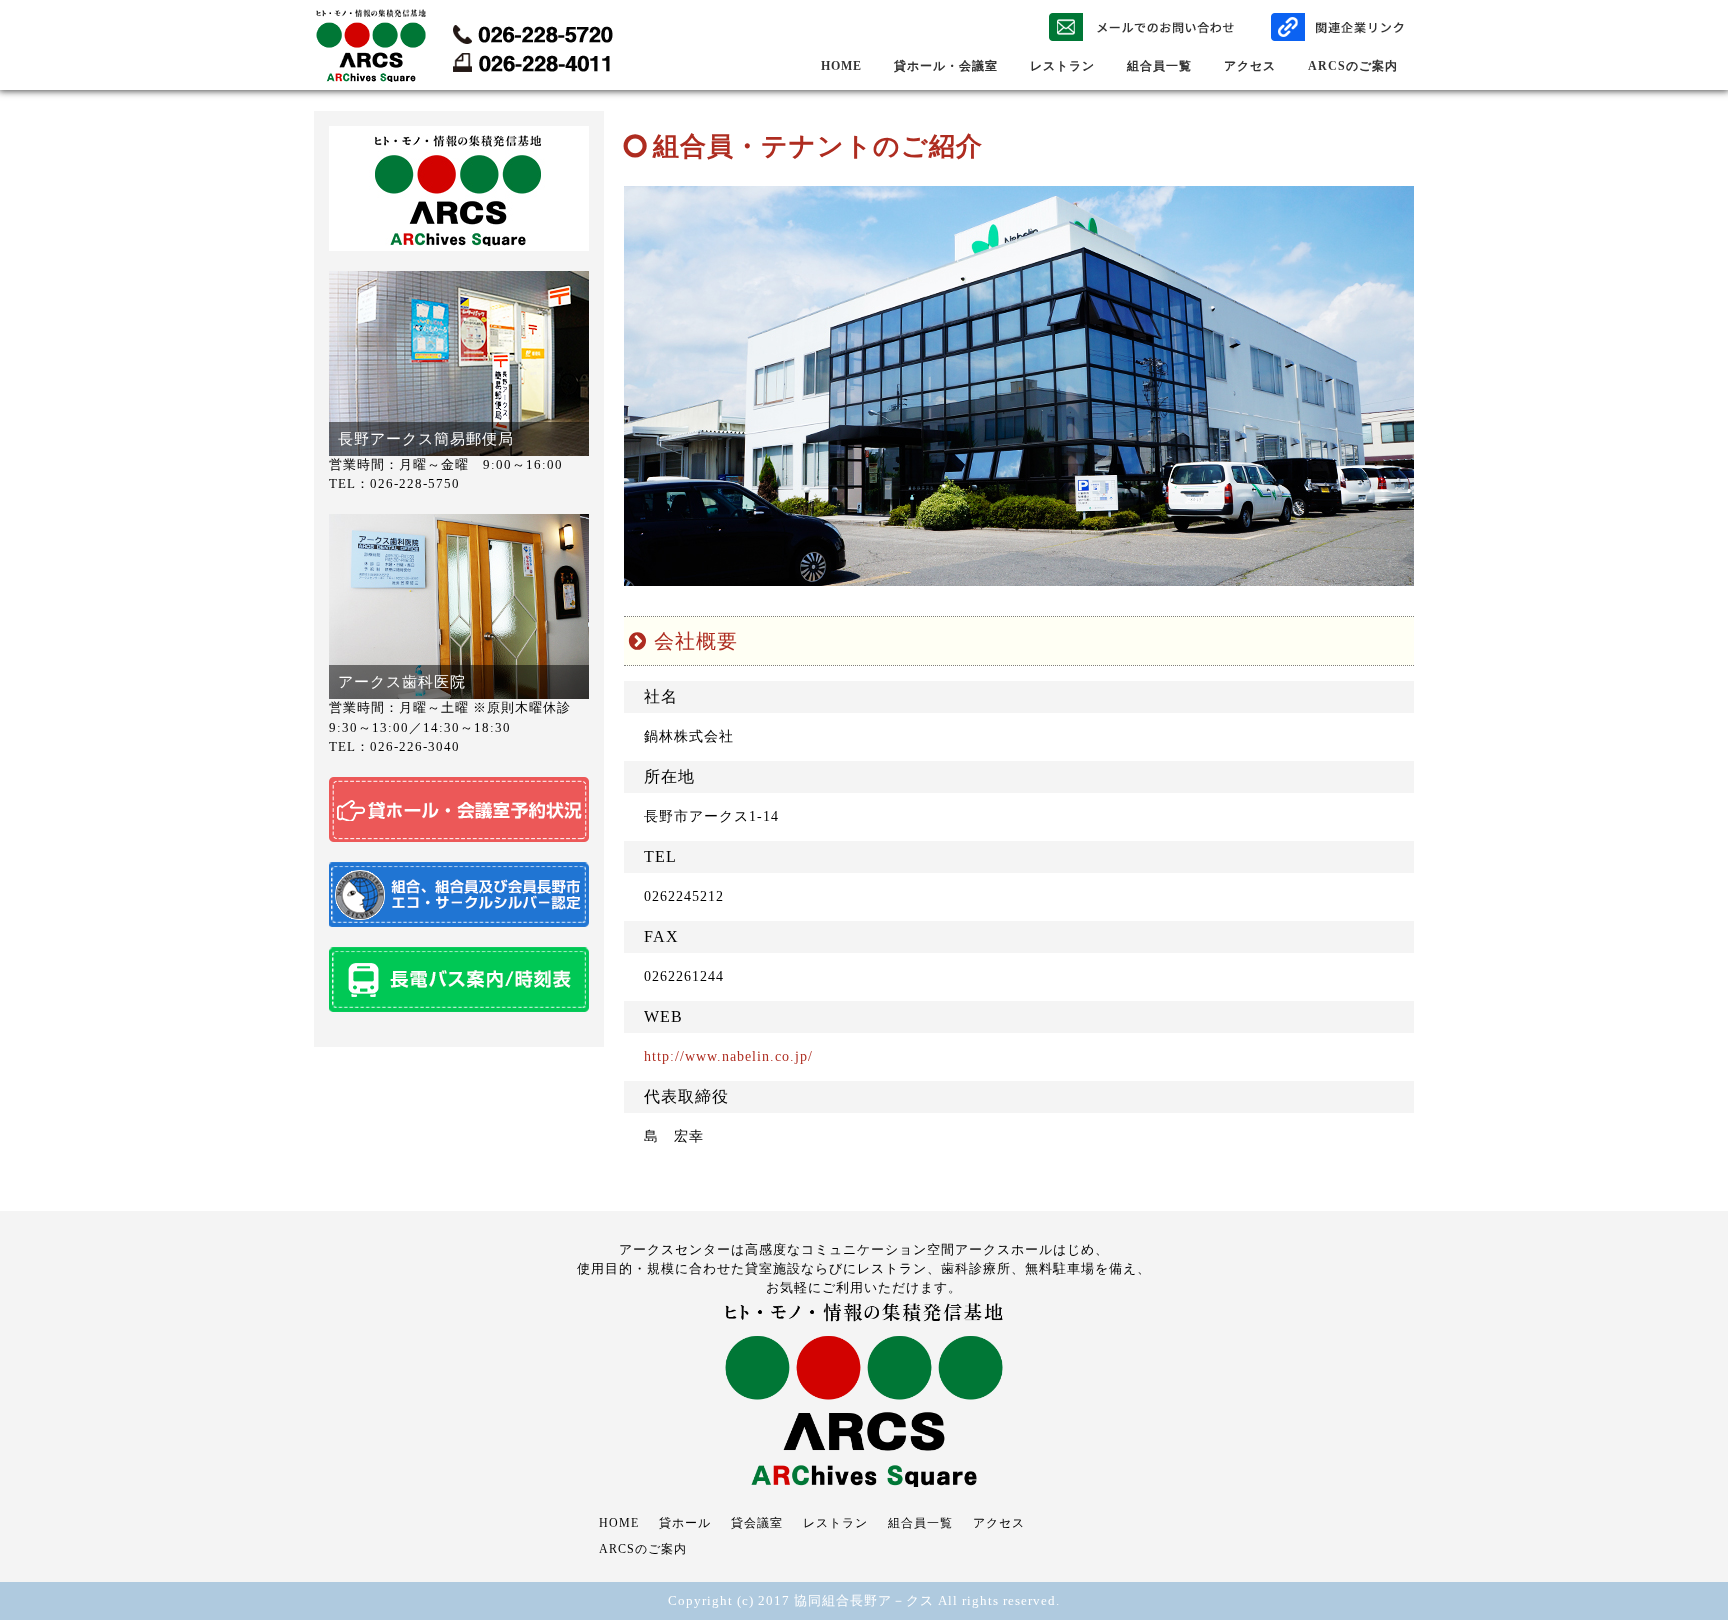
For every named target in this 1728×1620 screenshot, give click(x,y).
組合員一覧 (1159, 66)
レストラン (1062, 66)
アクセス (1250, 66)
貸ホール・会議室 (946, 66)
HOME (841, 66)
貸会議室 (757, 1523)
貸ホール (685, 1523)
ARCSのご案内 (1353, 66)
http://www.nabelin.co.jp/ (728, 1056)
